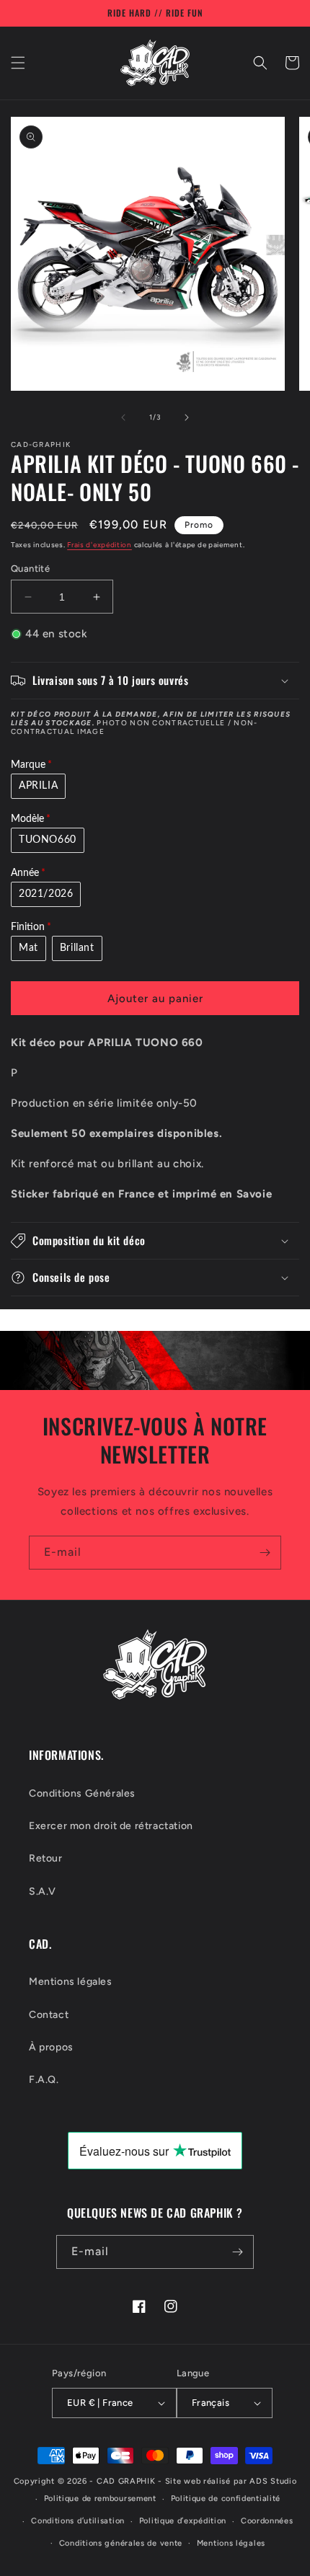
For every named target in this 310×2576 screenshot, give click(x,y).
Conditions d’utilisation (78, 2521)
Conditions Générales (82, 1793)
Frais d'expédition (99, 545)
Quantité (30, 568)
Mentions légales (71, 1982)
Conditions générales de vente (121, 2543)
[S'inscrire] (265, 1553)
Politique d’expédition (183, 2521)
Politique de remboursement (100, 2498)
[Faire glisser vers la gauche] (123, 417)
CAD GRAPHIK (126, 2481)
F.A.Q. (44, 2080)
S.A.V (43, 1891)
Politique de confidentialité (226, 2498)
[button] (18, 63)
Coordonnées (267, 2521)
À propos (51, 2047)
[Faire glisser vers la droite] (187, 417)
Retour (46, 1858)
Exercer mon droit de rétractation (111, 1826)
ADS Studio (273, 2481)
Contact (49, 2015)
